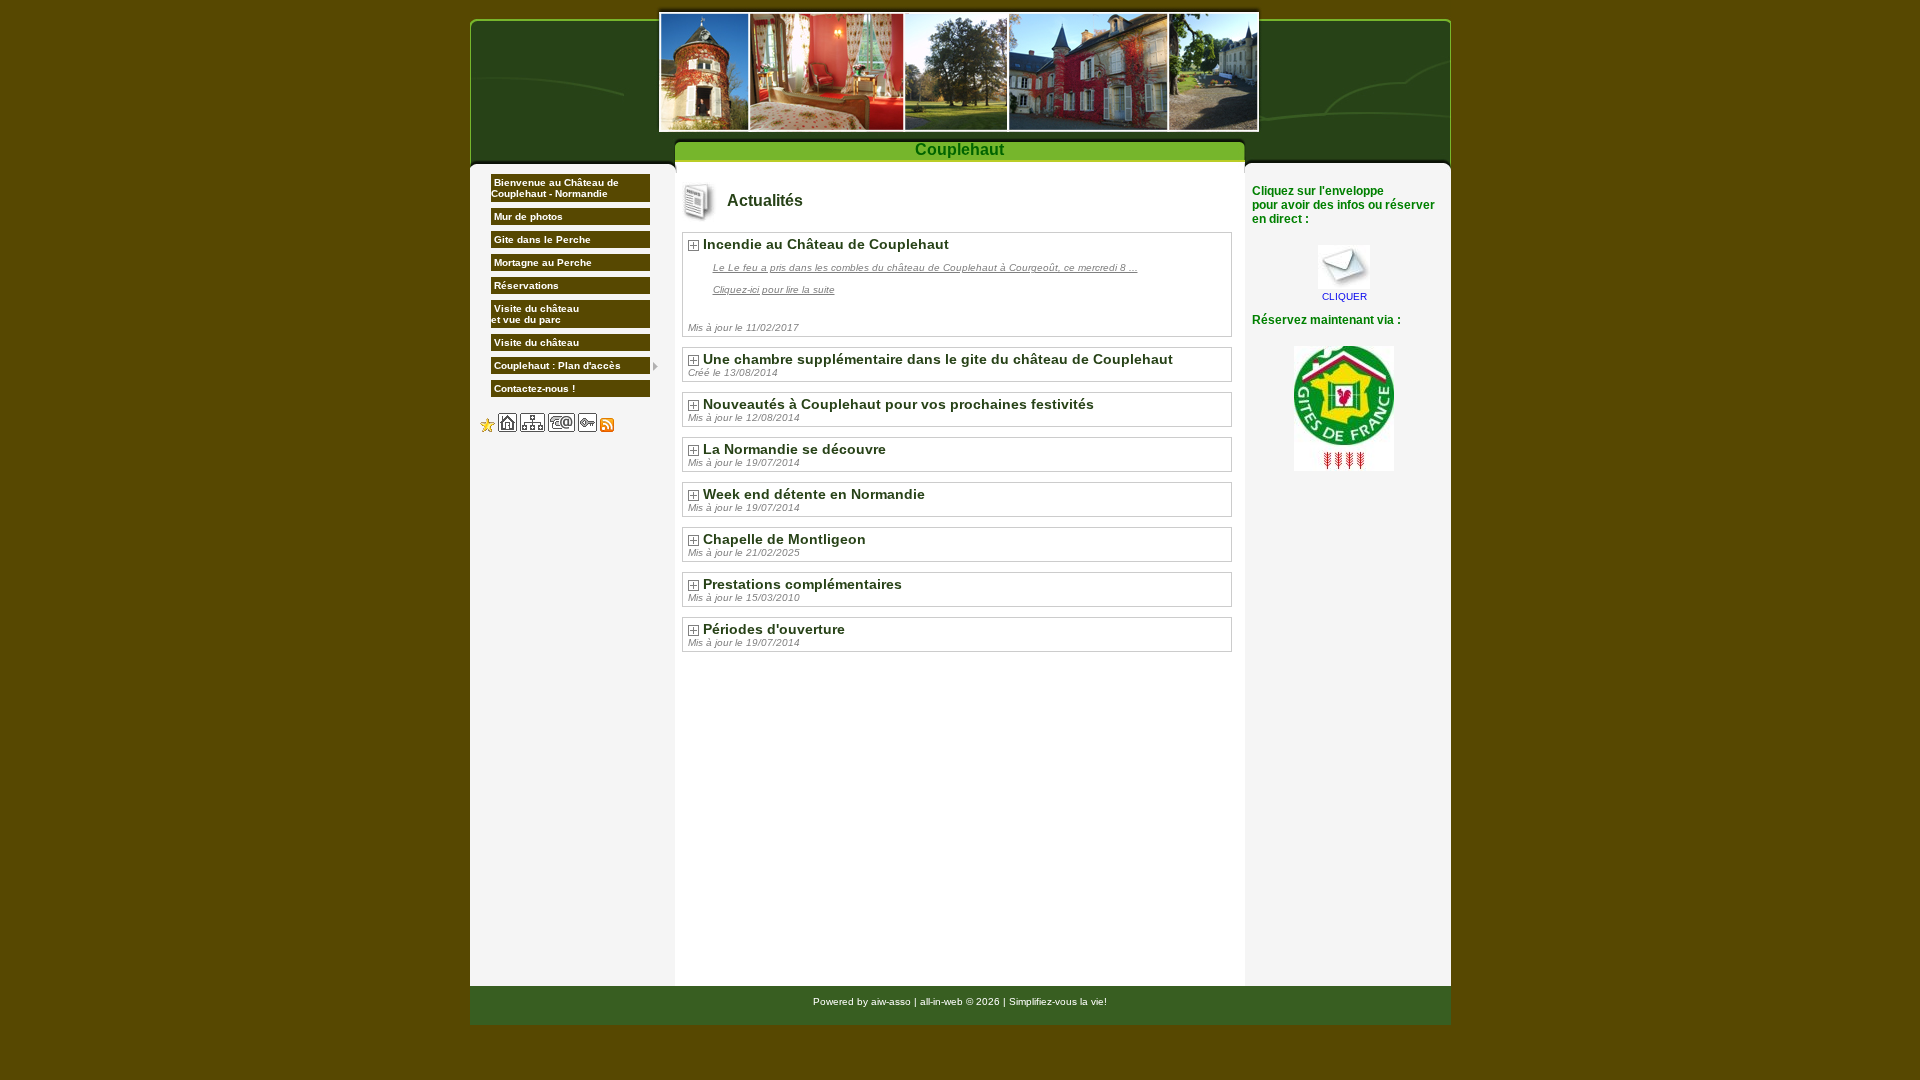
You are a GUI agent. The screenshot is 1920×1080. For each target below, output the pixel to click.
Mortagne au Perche (541, 262)
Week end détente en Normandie (814, 494)
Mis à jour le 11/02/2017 (743, 327)
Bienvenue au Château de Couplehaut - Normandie (555, 188)
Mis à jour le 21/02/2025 (744, 552)
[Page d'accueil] (507, 428)
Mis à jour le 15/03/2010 (744, 597)
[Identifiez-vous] (587, 428)
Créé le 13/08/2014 (733, 372)
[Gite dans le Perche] (960, 71)
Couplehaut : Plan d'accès (556, 365)
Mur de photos (527, 216)
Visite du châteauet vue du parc (535, 314)
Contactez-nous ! (533, 388)
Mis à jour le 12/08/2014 (744, 417)
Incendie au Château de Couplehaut (826, 244)
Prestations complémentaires (802, 584)
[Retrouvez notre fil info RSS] (607, 428)
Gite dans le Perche (541, 239)
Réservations (525, 285)
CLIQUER (1344, 296)
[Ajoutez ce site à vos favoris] (487, 428)
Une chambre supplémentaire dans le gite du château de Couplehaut (938, 359)
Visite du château (535, 342)
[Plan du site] (532, 428)
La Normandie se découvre (794, 449)
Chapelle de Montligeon (784, 539)
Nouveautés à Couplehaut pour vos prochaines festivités (898, 404)
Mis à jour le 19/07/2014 (744, 462)
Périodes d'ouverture (774, 629)
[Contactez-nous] (561, 428)
